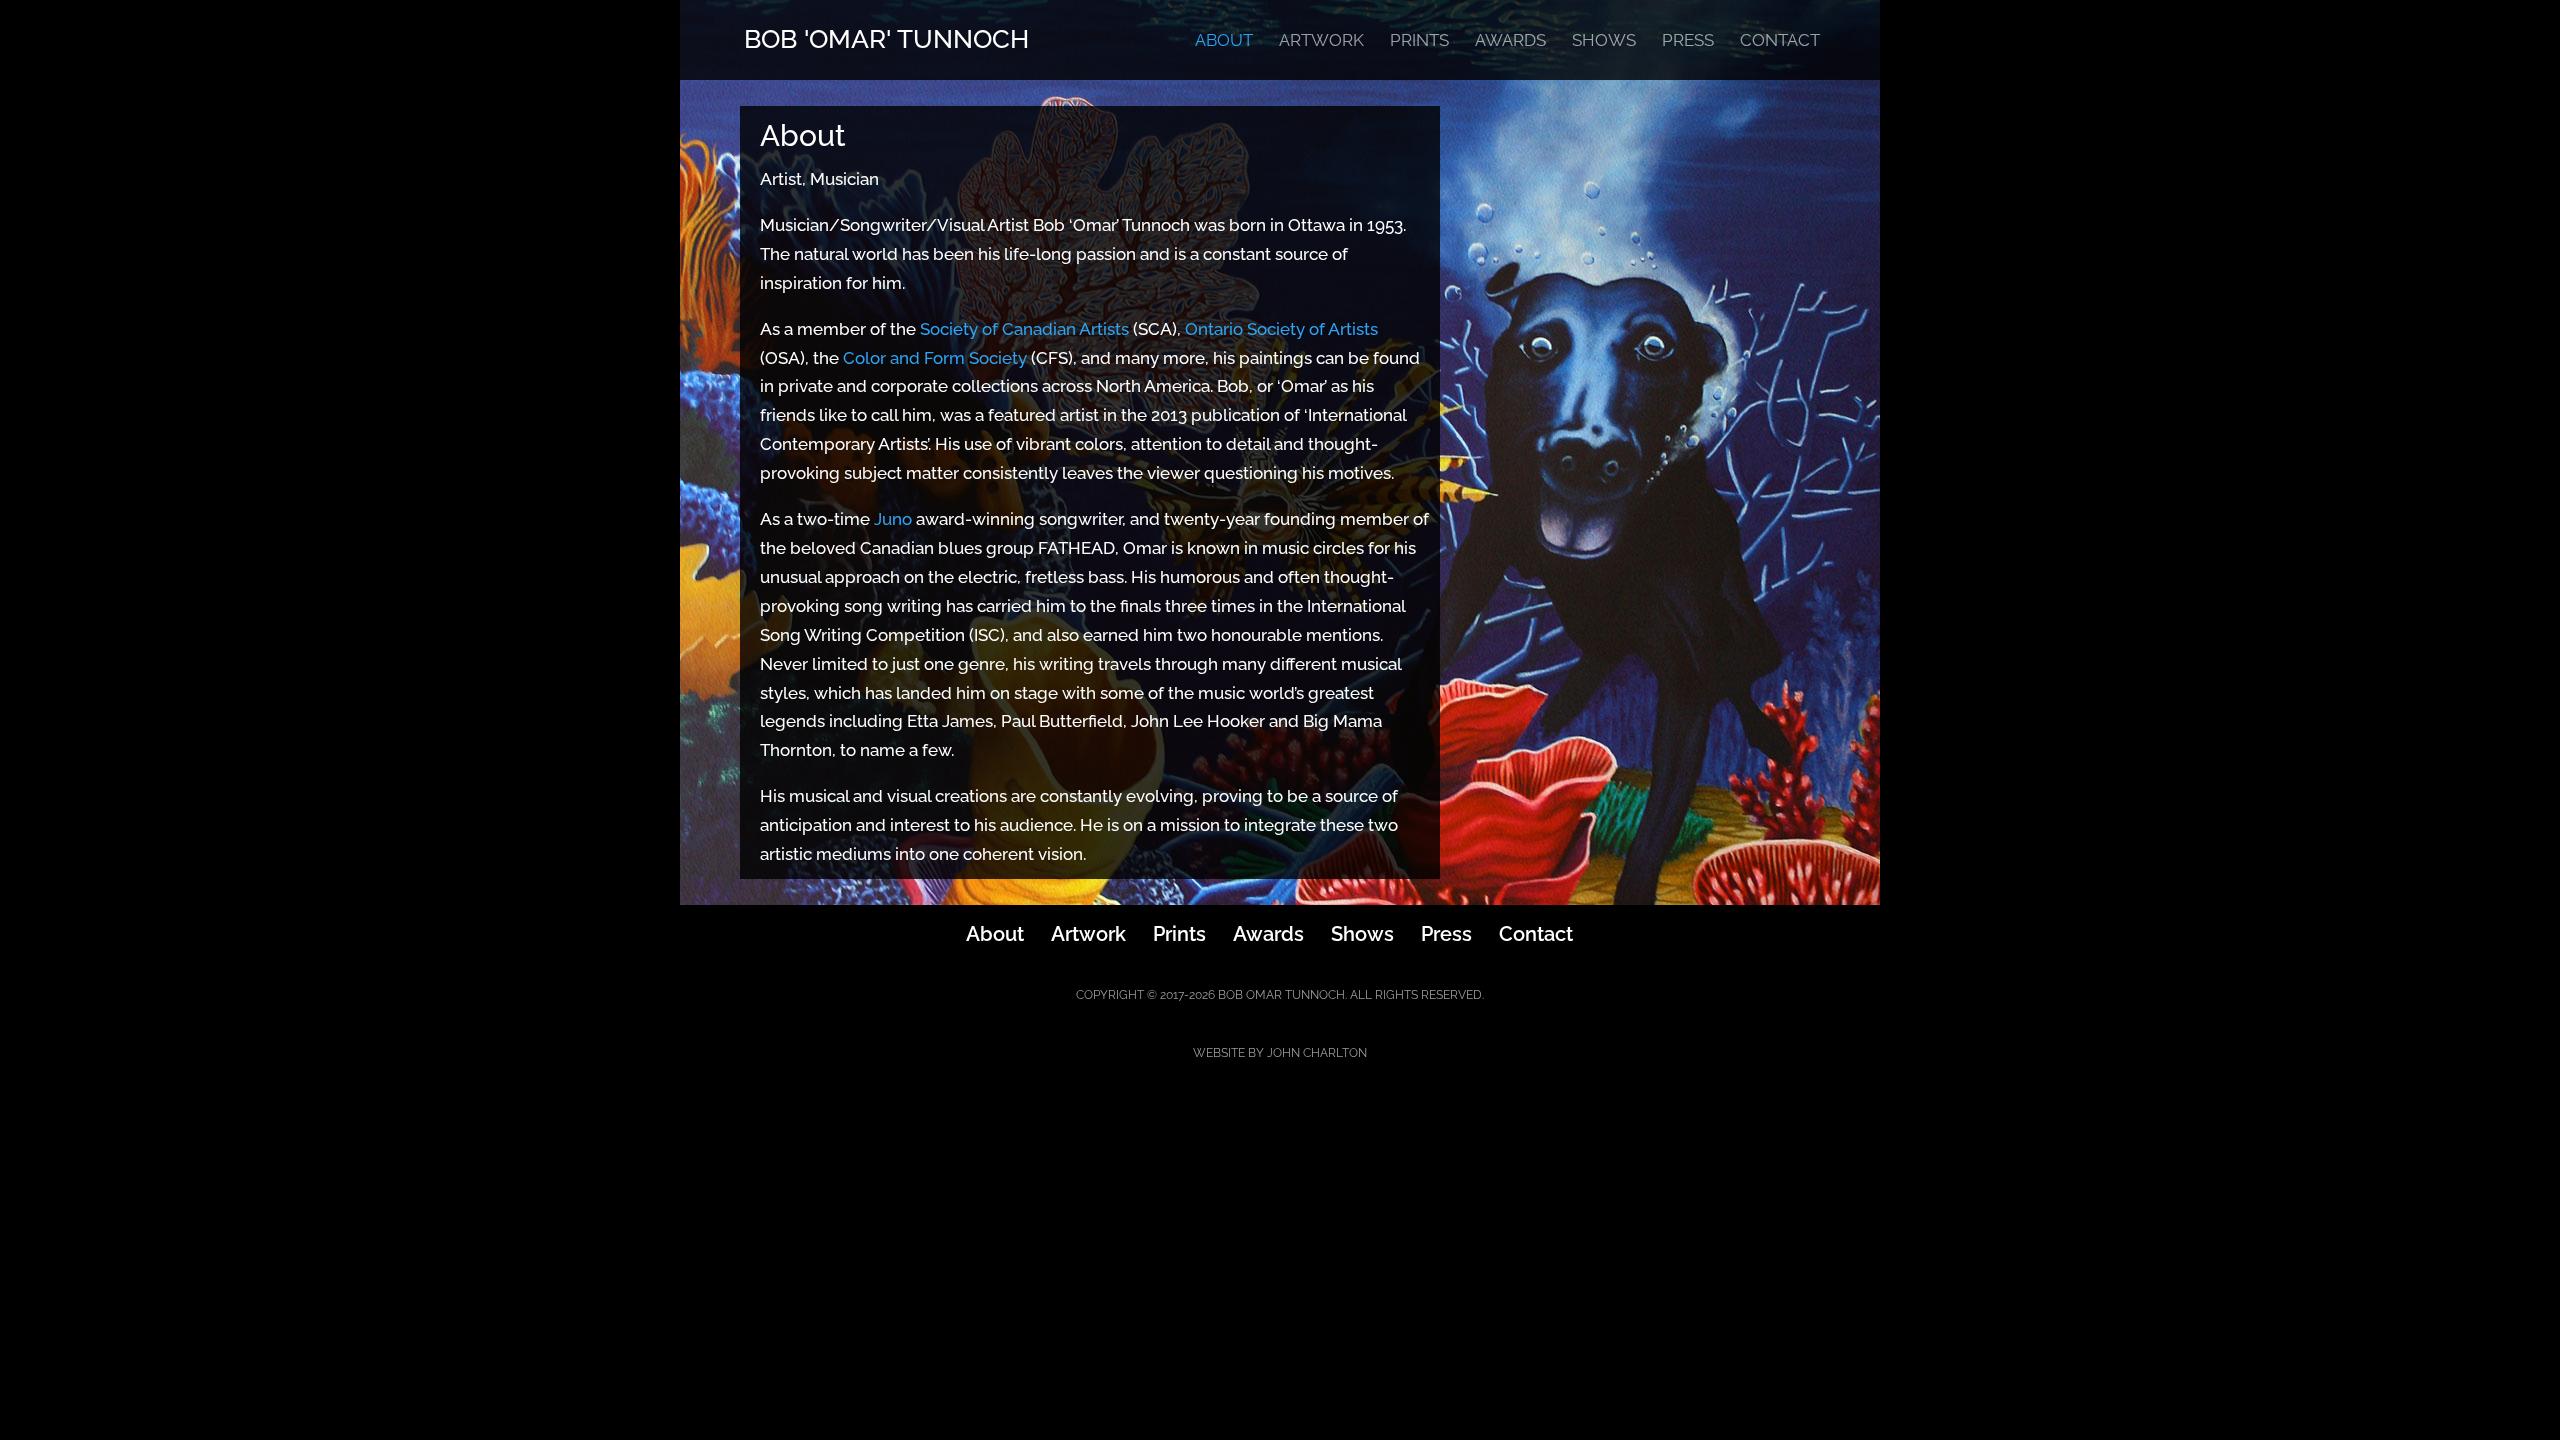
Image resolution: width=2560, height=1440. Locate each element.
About (1224, 41)
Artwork (1321, 41)
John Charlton (1317, 1053)
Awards (1510, 41)
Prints (1419, 41)
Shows (1604, 41)
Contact (1780, 41)
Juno (893, 519)
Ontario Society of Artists (1281, 329)
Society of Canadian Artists (1024, 329)
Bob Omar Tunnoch (1281, 995)
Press (1688, 41)
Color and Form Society (935, 358)
